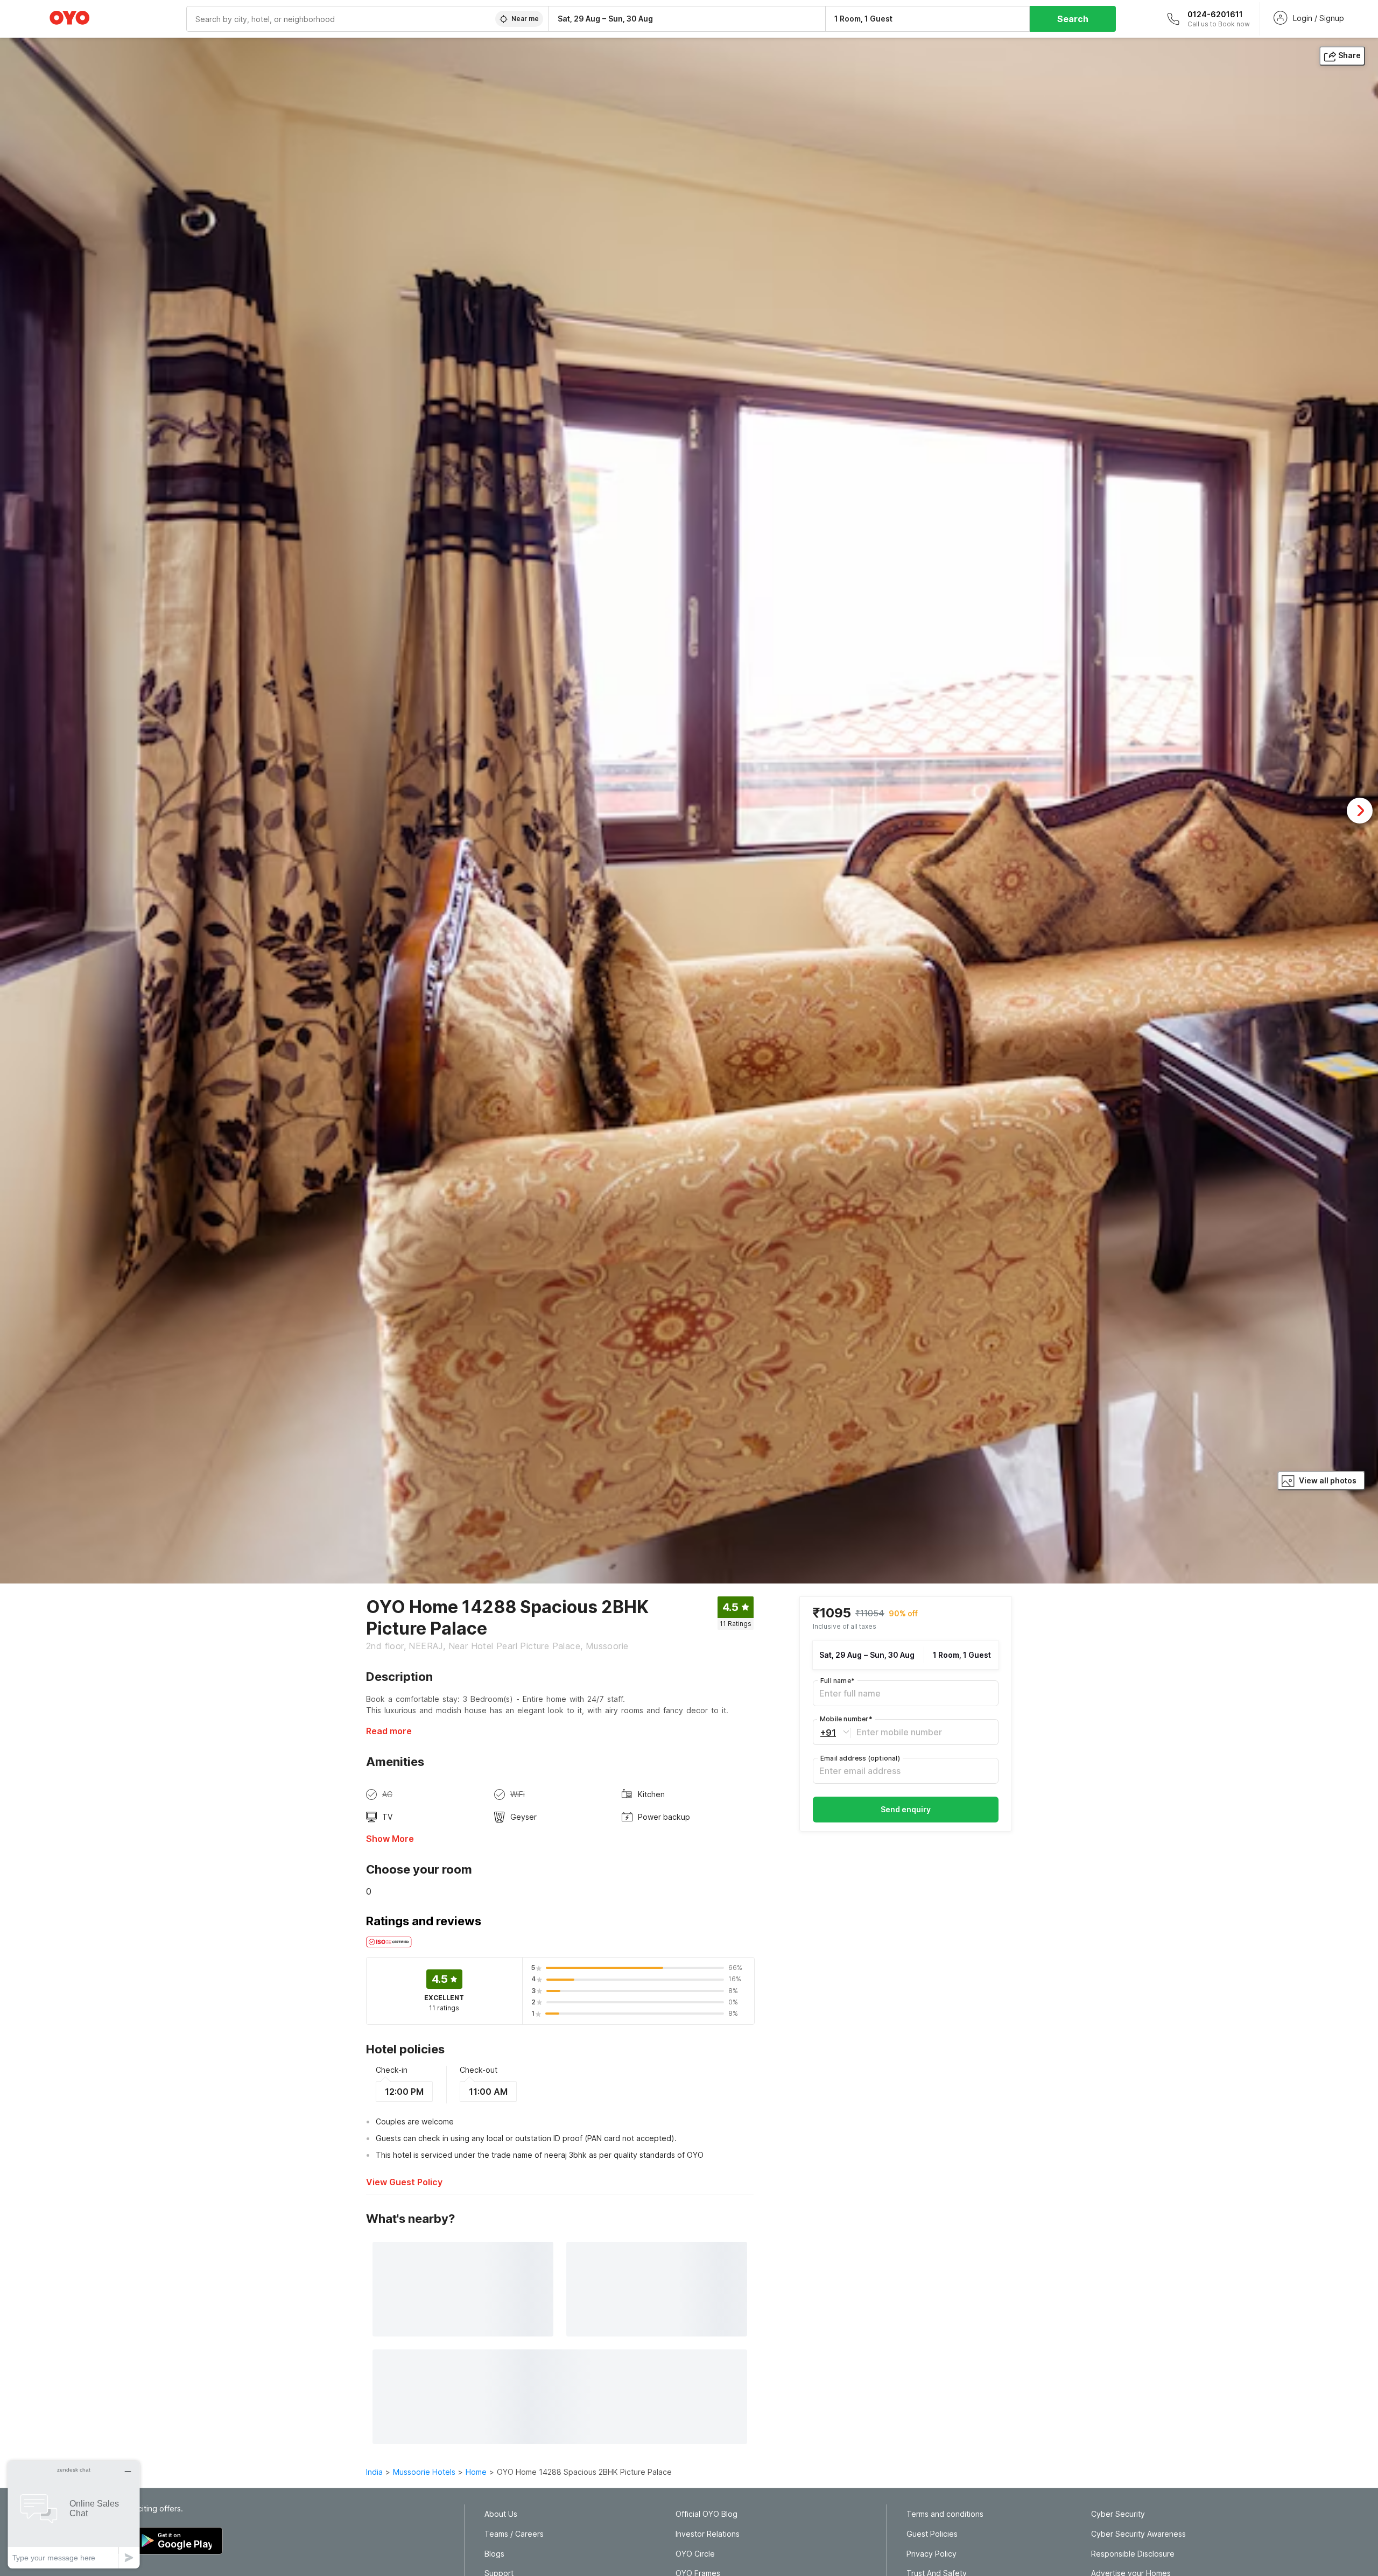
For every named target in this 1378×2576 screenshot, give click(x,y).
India (374, 2472)
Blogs (494, 2554)
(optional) (860, 1758)
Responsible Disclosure (1133, 2554)
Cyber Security (1118, 2514)
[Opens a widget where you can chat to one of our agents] (74, 2514)
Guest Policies (932, 2534)
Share (1349, 55)
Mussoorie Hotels (424, 2472)
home (476, 2472)
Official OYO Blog (706, 2514)
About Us (501, 2514)
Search (1073, 19)
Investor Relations (708, 2534)
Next (1360, 811)
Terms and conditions (945, 2514)
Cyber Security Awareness (1138, 2534)
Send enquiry (906, 1809)
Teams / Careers (514, 2534)
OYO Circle (695, 2554)
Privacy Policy (931, 2554)
